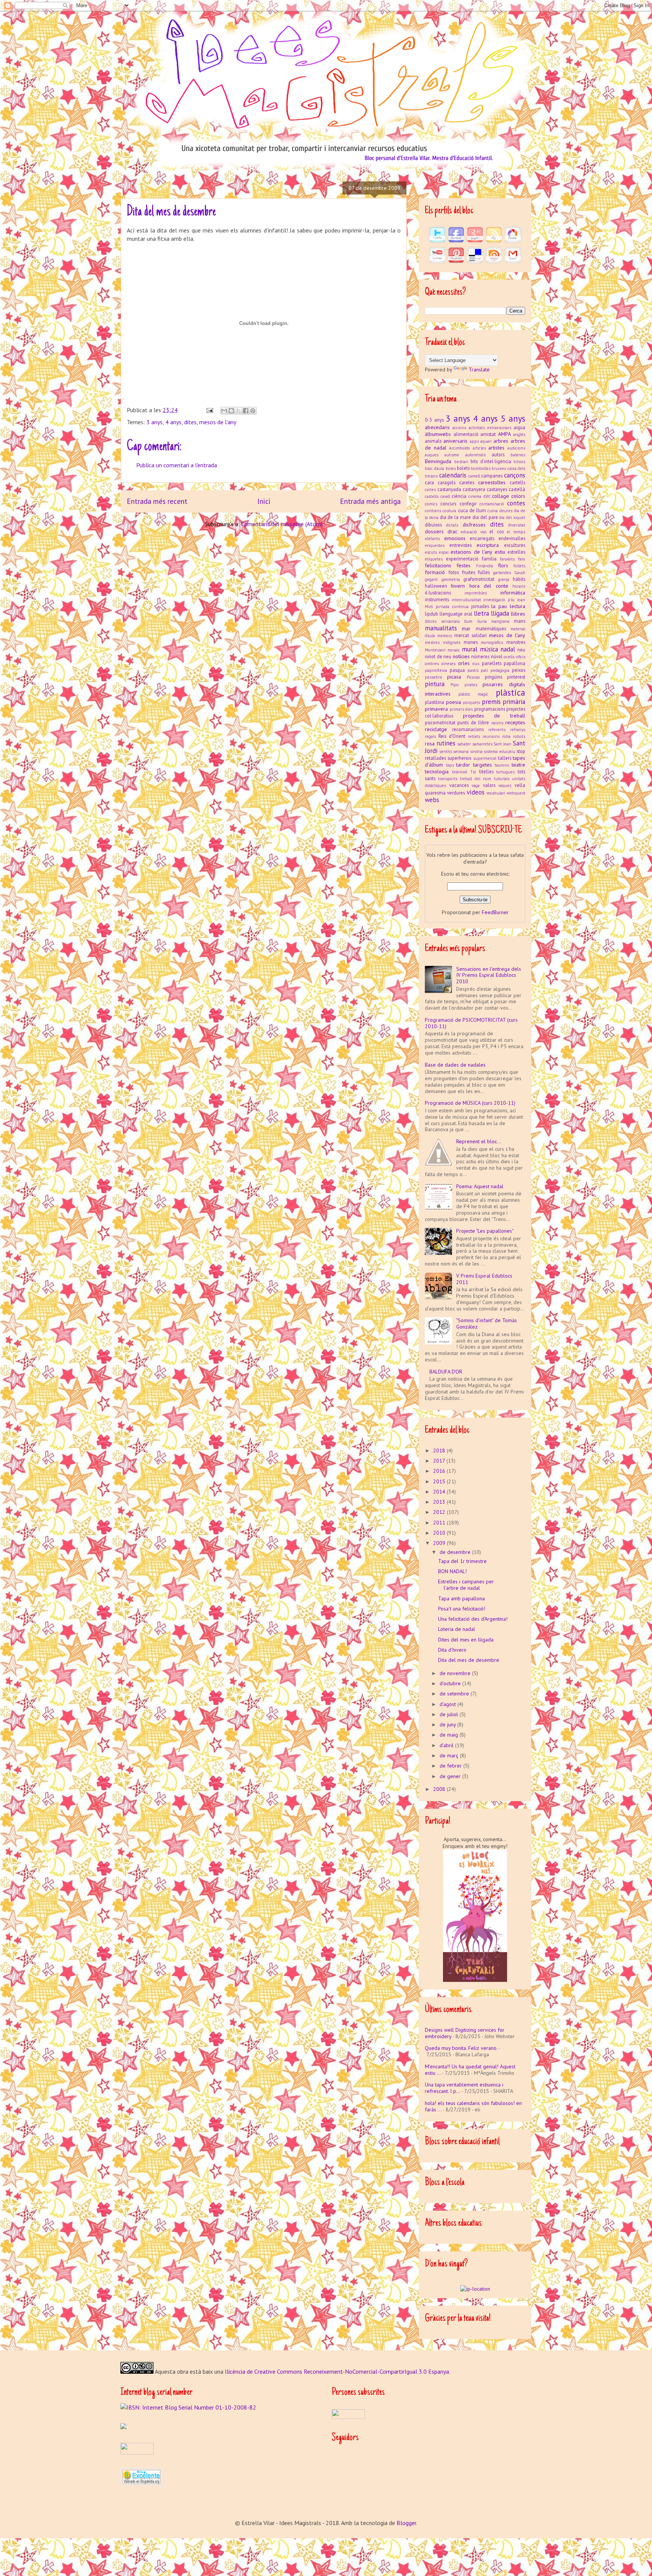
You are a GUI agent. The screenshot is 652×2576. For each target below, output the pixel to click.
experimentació (462, 559)
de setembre (455, 1694)
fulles (484, 572)
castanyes (497, 489)
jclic (511, 600)
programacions (490, 709)
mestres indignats (443, 642)
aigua (519, 427)
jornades (480, 606)
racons (497, 723)
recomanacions (468, 729)
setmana (461, 751)
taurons (502, 765)
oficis (521, 657)
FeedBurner (495, 912)
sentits (446, 751)
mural (470, 649)
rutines (446, 743)
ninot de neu (438, 656)
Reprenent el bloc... (479, 1141)
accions (459, 428)
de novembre (456, 1673)
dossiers (434, 531)
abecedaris (437, 427)
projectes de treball (494, 716)
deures (506, 511)
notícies (461, 656)
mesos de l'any (218, 422)
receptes (515, 722)
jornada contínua (452, 607)
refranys (518, 730)
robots (519, 736)
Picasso (473, 677)
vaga (476, 785)
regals (430, 736)
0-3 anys (434, 420)
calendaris (453, 475)
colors (518, 496)
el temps (516, 532)
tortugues (505, 772)
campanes (492, 476)
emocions (455, 538)
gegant (431, 579)
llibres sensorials (442, 621)
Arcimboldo (460, 448)
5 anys (513, 418)
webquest (516, 793)
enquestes (435, 545)
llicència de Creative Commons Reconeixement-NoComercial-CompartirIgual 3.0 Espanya (337, 2371)
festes (464, 565)
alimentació (466, 434)
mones (471, 642)
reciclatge (436, 729)
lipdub (431, 614)
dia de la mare (455, 517)
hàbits (519, 579)
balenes (518, 455)
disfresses (474, 525)
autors (498, 454)
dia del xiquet (512, 517)
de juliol (450, 1714)
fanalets (507, 559)
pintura (435, 684)
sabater (464, 744)
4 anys (173, 422)
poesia (454, 702)
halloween (436, 586)
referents (497, 730)
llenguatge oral (456, 614)
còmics (431, 504)
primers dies (461, 709)
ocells (509, 657)
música (489, 649)
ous (476, 664)
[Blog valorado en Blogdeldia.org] (141, 2477)
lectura (517, 606)
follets (519, 566)
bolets (463, 468)
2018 (440, 1450)
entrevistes (461, 545)
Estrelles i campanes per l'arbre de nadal (466, 1585)
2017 (440, 1461)
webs (432, 800)
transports (448, 779)
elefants (432, 539)
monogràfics (492, 642)
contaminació (492, 504)
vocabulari (496, 793)
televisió (460, 772)
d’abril (447, 1745)
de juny (448, 1725)
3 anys (155, 422)
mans (520, 621)
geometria (451, 579)
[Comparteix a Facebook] (246, 411)
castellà (517, 489)
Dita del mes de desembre (469, 1660)
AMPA (504, 434)
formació (435, 572)
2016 (440, 1471)
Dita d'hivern (452, 1650)
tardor (463, 765)
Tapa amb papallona (461, 1598)
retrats (474, 736)
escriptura (488, 545)
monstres (516, 642)
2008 (440, 1789)
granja (504, 579)
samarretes (482, 744)
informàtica (513, 593)
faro (522, 559)
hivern (458, 586)
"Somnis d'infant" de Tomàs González (487, 1323)
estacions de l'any (471, 552)
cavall (445, 496)
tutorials (502, 779)
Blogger (406, 2523)
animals (433, 441)
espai (444, 552)
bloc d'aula (434, 468)
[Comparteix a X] (238, 411)
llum (468, 621)
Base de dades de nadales (455, 1065)
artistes (496, 448)
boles (451, 468)
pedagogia (500, 670)
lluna (482, 621)
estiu (500, 552)
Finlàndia (485, 566)
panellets (492, 663)
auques (432, 455)
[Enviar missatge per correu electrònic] (209, 410)
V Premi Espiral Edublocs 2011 (484, 1279)
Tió (473, 772)
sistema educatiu (500, 751)
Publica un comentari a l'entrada (177, 465)
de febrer (451, 1766)
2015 (440, 1481)
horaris (519, 586)
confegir (468, 503)
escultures (515, 545)
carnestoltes (492, 482)
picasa (454, 677)
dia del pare (485, 517)
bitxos (519, 462)
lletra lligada (491, 613)
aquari (486, 441)
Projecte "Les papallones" (485, 1231)
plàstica (511, 692)
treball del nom (476, 779)
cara (429, 482)
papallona (514, 663)
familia (489, 559)
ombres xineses (440, 664)
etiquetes (434, 559)
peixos (519, 670)
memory (445, 636)
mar (466, 628)
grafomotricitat (479, 579)
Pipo (455, 685)
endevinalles (512, 538)
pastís (473, 670)
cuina (493, 511)
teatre (518, 765)
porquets (471, 702)
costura (449, 511)
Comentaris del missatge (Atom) (282, 524)
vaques (505, 785)
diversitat (517, 525)
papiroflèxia (436, 670)
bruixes (499, 468)
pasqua (457, 670)
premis (491, 702)
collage (501, 496)
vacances (459, 785)
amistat (488, 434)
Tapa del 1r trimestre (462, 1561)
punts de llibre (473, 722)
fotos (454, 572)
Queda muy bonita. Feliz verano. (461, 2048)
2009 (440, 1543)
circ (487, 496)
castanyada (449, 489)
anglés (519, 434)
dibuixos (433, 525)
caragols (447, 482)
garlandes (502, 573)
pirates (471, 685)
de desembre (456, 1552)
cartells (517, 482)
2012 (440, 1512)
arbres (501, 441)
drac (452, 531)
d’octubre (451, 1683)
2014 (440, 1492)
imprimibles (476, 593)
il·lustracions (438, 593)
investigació (494, 600)
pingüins (494, 677)
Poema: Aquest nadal (480, 1186)
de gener (451, 1776)
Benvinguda (438, 461)
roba (506, 736)
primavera (436, 709)
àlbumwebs (438, 434)
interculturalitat (466, 600)
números (480, 656)
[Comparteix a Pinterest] (253, 411)
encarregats (482, 538)
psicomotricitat (440, 722)
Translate (479, 370)
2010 (440, 1533)
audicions (516, 448)
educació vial (474, 532)
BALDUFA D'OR (446, 1372)
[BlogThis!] (231, 411)
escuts (431, 552)
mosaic (454, 650)
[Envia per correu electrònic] (224, 411)
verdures (456, 793)
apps (474, 441)
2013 (440, 1502)
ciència (459, 496)
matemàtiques (491, 628)
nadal (508, 649)
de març (450, 1755)
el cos (497, 531)
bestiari (461, 462)
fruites (469, 572)
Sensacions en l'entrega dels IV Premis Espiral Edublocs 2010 (489, 975)
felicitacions (438, 565)
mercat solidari (470, 635)
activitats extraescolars (490, 428)
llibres (518, 614)
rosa (430, 744)
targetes (483, 765)
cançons (515, 475)
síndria (476, 751)
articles (479, 448)
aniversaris (455, 441)
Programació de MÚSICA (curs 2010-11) (470, 1103)
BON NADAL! (452, 1571)
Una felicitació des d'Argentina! (473, 1619)
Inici (264, 501)
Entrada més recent (157, 501)
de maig (450, 1735)
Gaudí (520, 573)
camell (474, 476)
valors (489, 785)
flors (503, 565)
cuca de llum (472, 510)
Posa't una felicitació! (462, 1609)
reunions (491, 736)
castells (432, 496)
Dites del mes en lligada (466, 1640)
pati (484, 670)
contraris (433, 511)
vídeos (476, 792)
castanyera (474, 489)
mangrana (500, 621)
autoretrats (475, 455)
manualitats (441, 628)
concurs (448, 503)
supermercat (485, 758)
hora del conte (489, 586)
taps (450, 765)
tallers (505, 758)
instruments (437, 599)
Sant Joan (502, 744)
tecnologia (437, 771)
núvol (497, 656)
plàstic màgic (474, 694)
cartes (430, 490)
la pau (499, 606)
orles (464, 663)
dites (190, 422)
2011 (440, 1523)
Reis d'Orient (452, 736)
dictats (452, 525)
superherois (459, 758)
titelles (486, 771)
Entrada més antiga (370, 501)
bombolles (481, 468)
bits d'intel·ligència (491, 461)
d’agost (448, 1704)
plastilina (434, 702)
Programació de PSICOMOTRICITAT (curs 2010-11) (471, 1023)
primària (514, 702)
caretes (467, 482)
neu (521, 650)
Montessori (435, 650)
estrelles (516, 552)
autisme (452, 455)
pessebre (434, 677)
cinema (475, 496)
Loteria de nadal (457, 1629)
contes (516, 503)
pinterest (516, 677)
